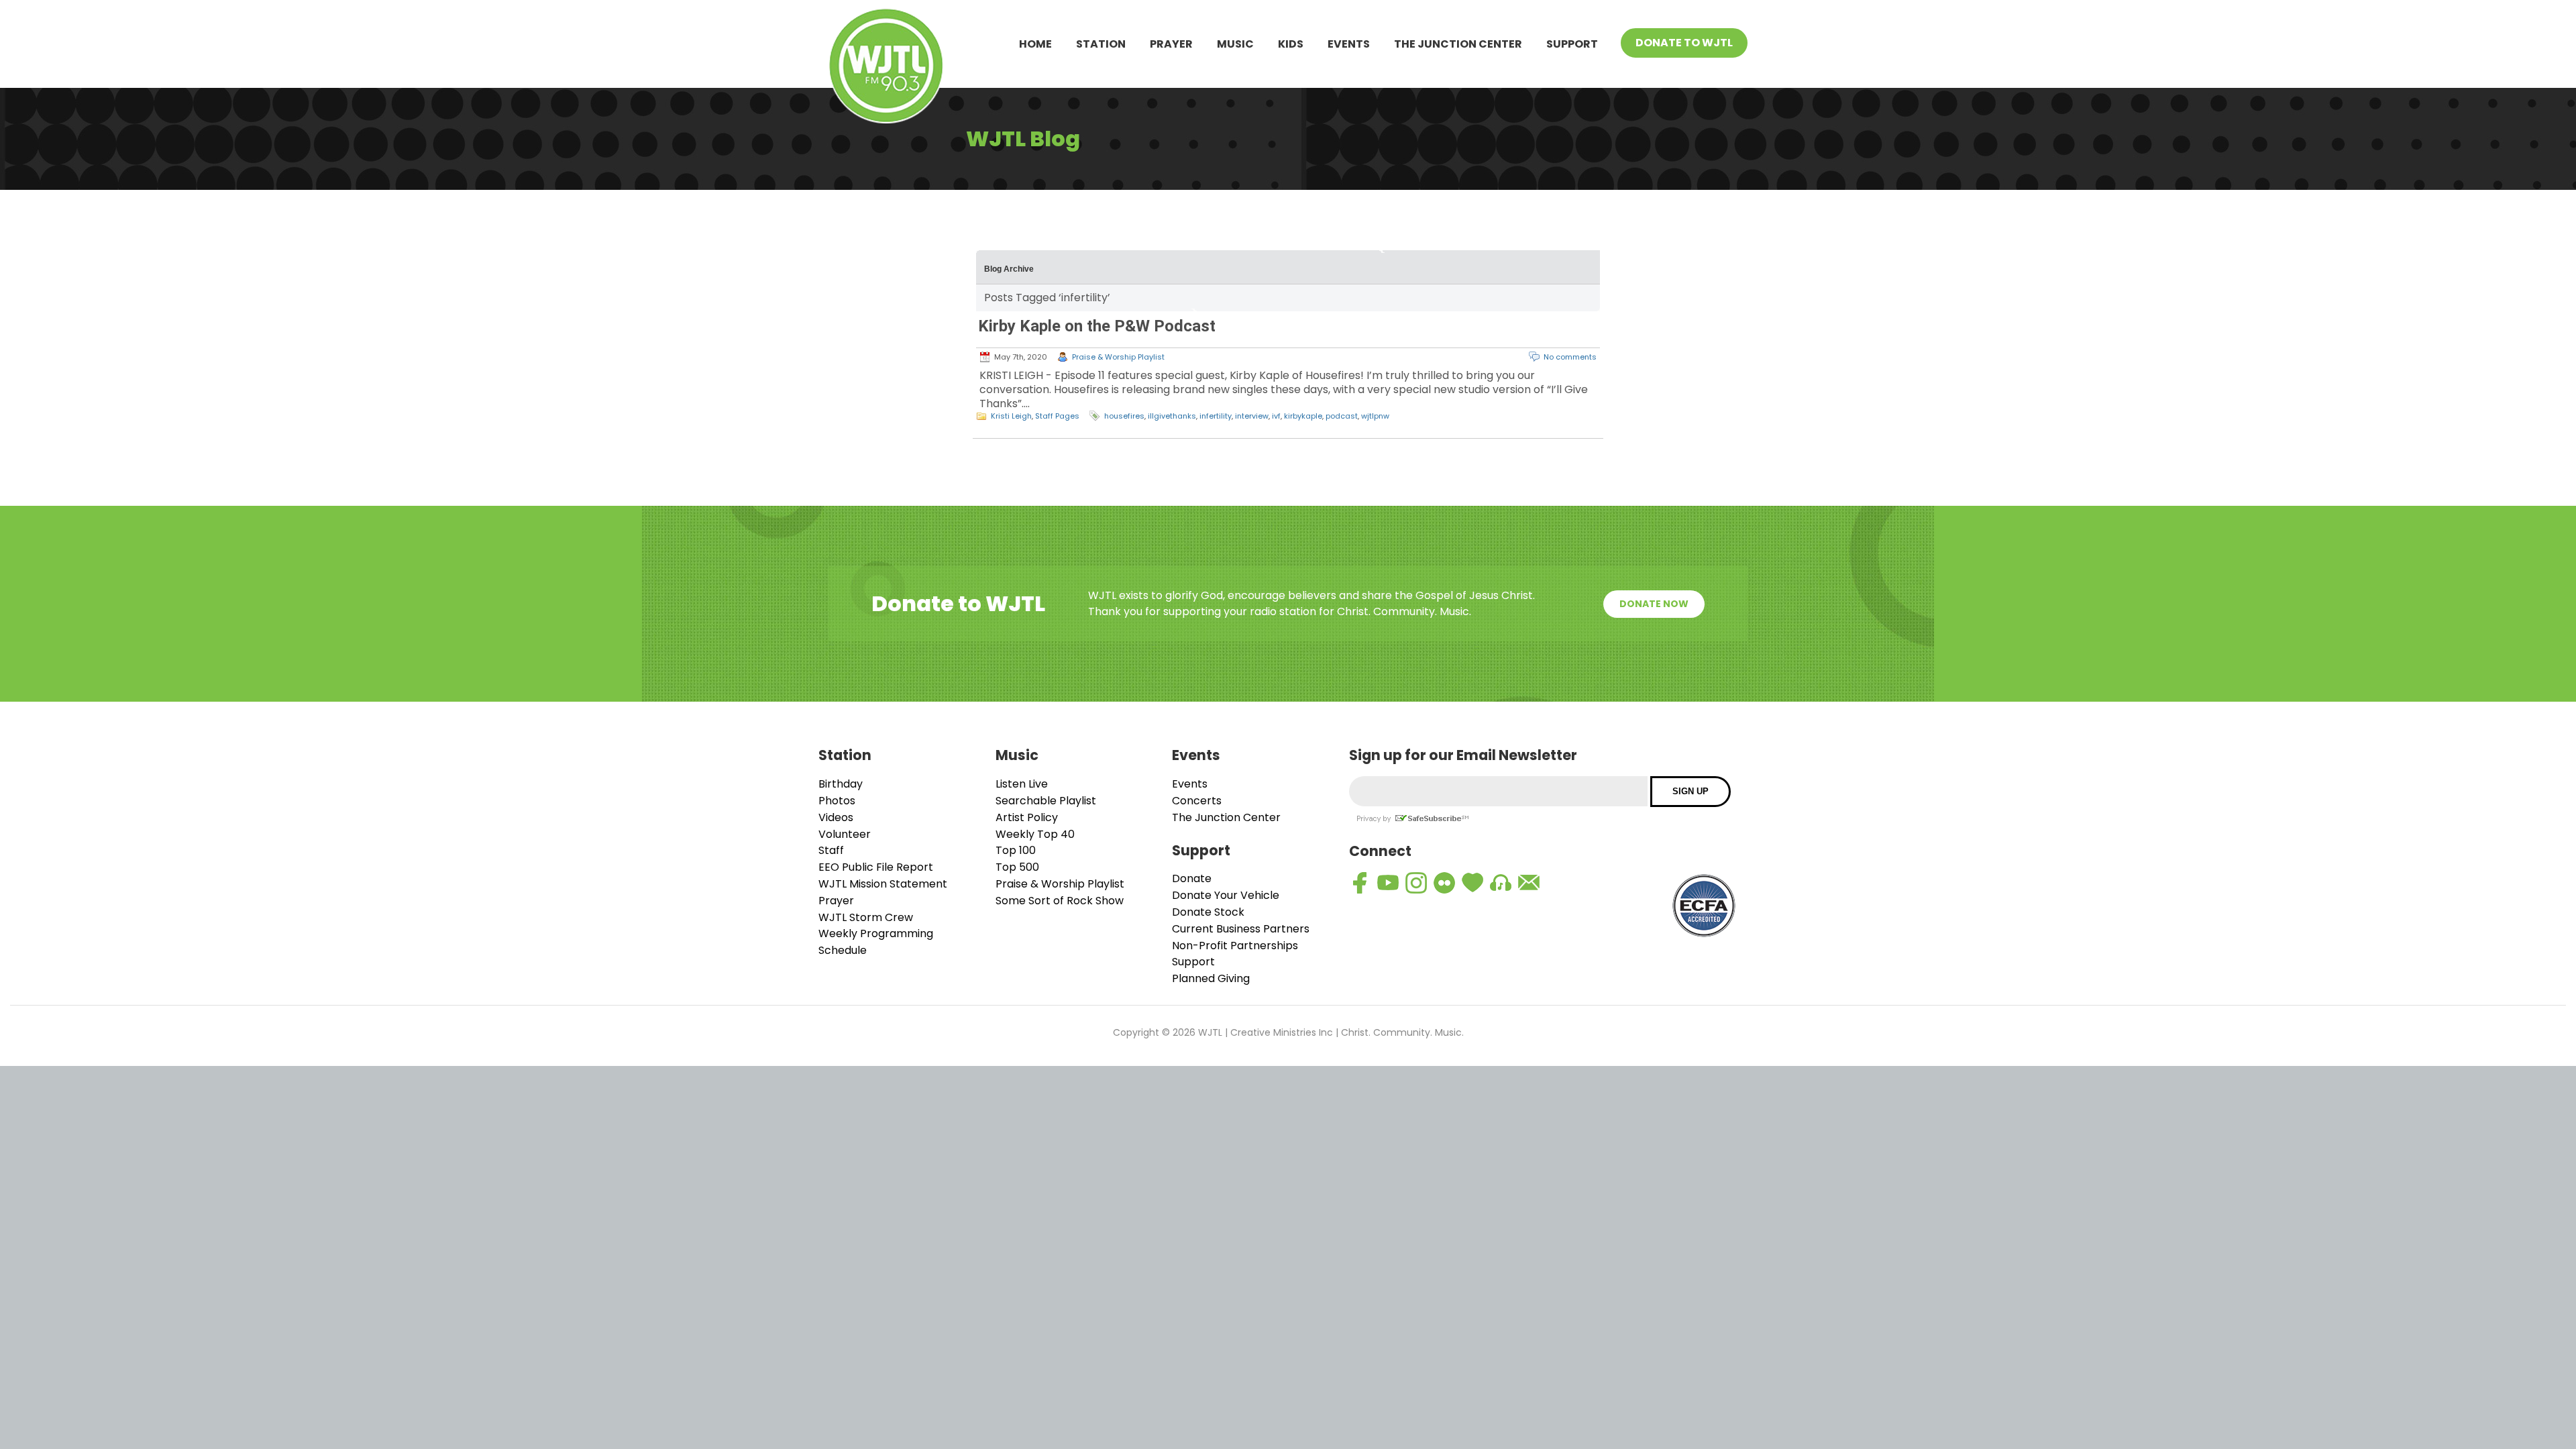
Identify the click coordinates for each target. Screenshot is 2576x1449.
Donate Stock (1208, 912)
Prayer (1171, 44)
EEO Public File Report (876, 867)
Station (1101, 44)
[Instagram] (1416, 883)
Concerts (1197, 801)
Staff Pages (1057, 416)
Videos (836, 817)
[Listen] (1501, 883)
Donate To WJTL (1684, 43)
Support (1572, 44)
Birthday (841, 784)
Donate (1192, 878)
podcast (1342, 416)
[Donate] (1472, 883)
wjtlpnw (1375, 416)
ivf (1276, 416)
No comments (1570, 357)
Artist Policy (1027, 817)
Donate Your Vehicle (1226, 895)
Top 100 (1016, 850)
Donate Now (1654, 604)
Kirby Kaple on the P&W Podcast (1097, 326)
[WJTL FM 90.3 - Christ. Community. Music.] (886, 68)
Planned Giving (1211, 978)
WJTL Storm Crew (866, 917)
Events (1349, 44)
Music (1235, 44)
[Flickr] (1444, 883)
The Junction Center (1458, 44)
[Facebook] (1360, 883)
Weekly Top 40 (1035, 834)
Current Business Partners (1241, 929)
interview (1252, 416)
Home (1035, 44)
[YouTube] (1388, 883)
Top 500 (1017, 867)
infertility (1216, 416)
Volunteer (845, 834)
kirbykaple (1303, 416)
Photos (837, 801)
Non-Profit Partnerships (1235, 946)
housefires (1124, 416)
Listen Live (1022, 784)
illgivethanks (1172, 416)
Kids (1291, 44)
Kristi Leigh (1011, 416)
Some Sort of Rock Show (1060, 901)
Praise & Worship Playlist (1118, 357)
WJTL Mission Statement (883, 884)
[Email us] (1529, 883)
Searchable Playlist (1046, 801)
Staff (831, 850)
